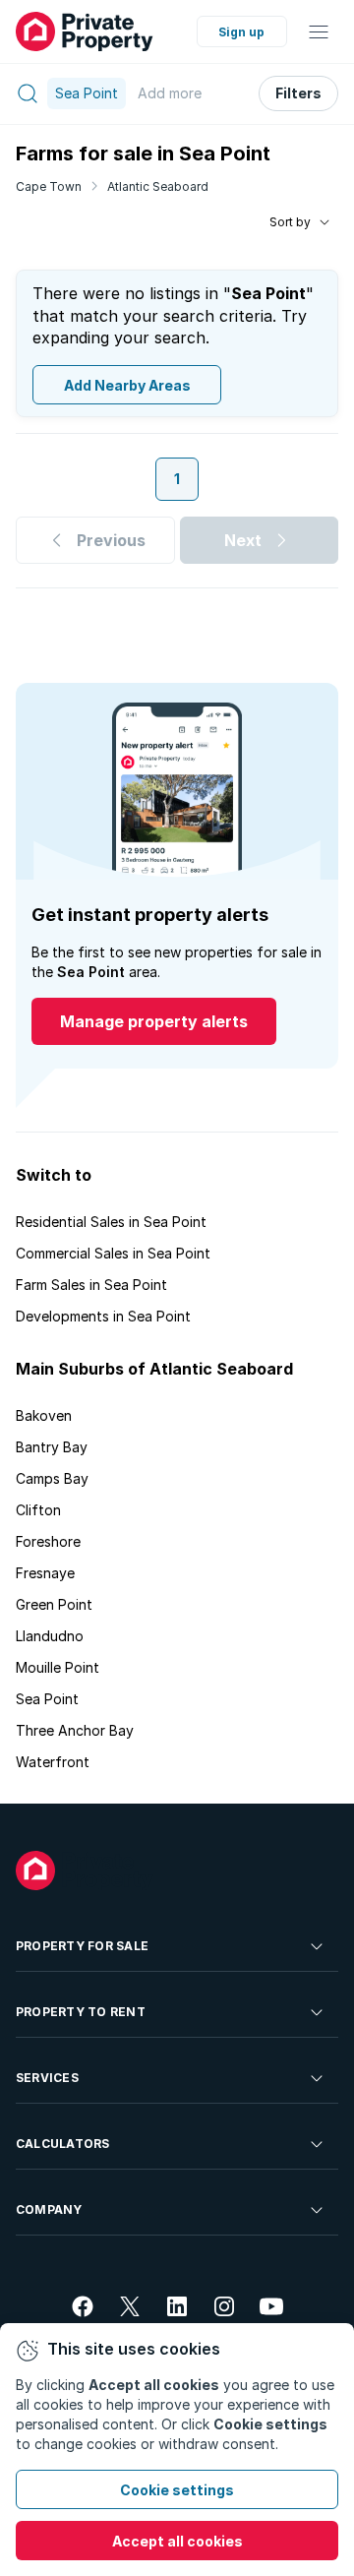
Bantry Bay (52, 1447)
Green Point (54, 1604)
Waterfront (53, 1762)
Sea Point (47, 1699)
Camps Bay (52, 1478)
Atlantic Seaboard (158, 186)
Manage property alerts (154, 1021)
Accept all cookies (177, 2541)
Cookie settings (177, 2490)
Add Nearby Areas (127, 385)
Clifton (38, 1510)
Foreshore (48, 1541)
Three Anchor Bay (75, 1730)
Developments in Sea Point (103, 1316)
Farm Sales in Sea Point (91, 1285)
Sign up (241, 32)
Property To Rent (81, 2012)
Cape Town (49, 186)
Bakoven (44, 1415)
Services (47, 2078)
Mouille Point (58, 1667)
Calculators (63, 2144)
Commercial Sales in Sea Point (113, 1253)
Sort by (290, 222)
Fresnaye (45, 1573)
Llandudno (50, 1636)
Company (49, 2209)
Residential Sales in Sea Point (111, 1222)
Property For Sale (82, 1946)
